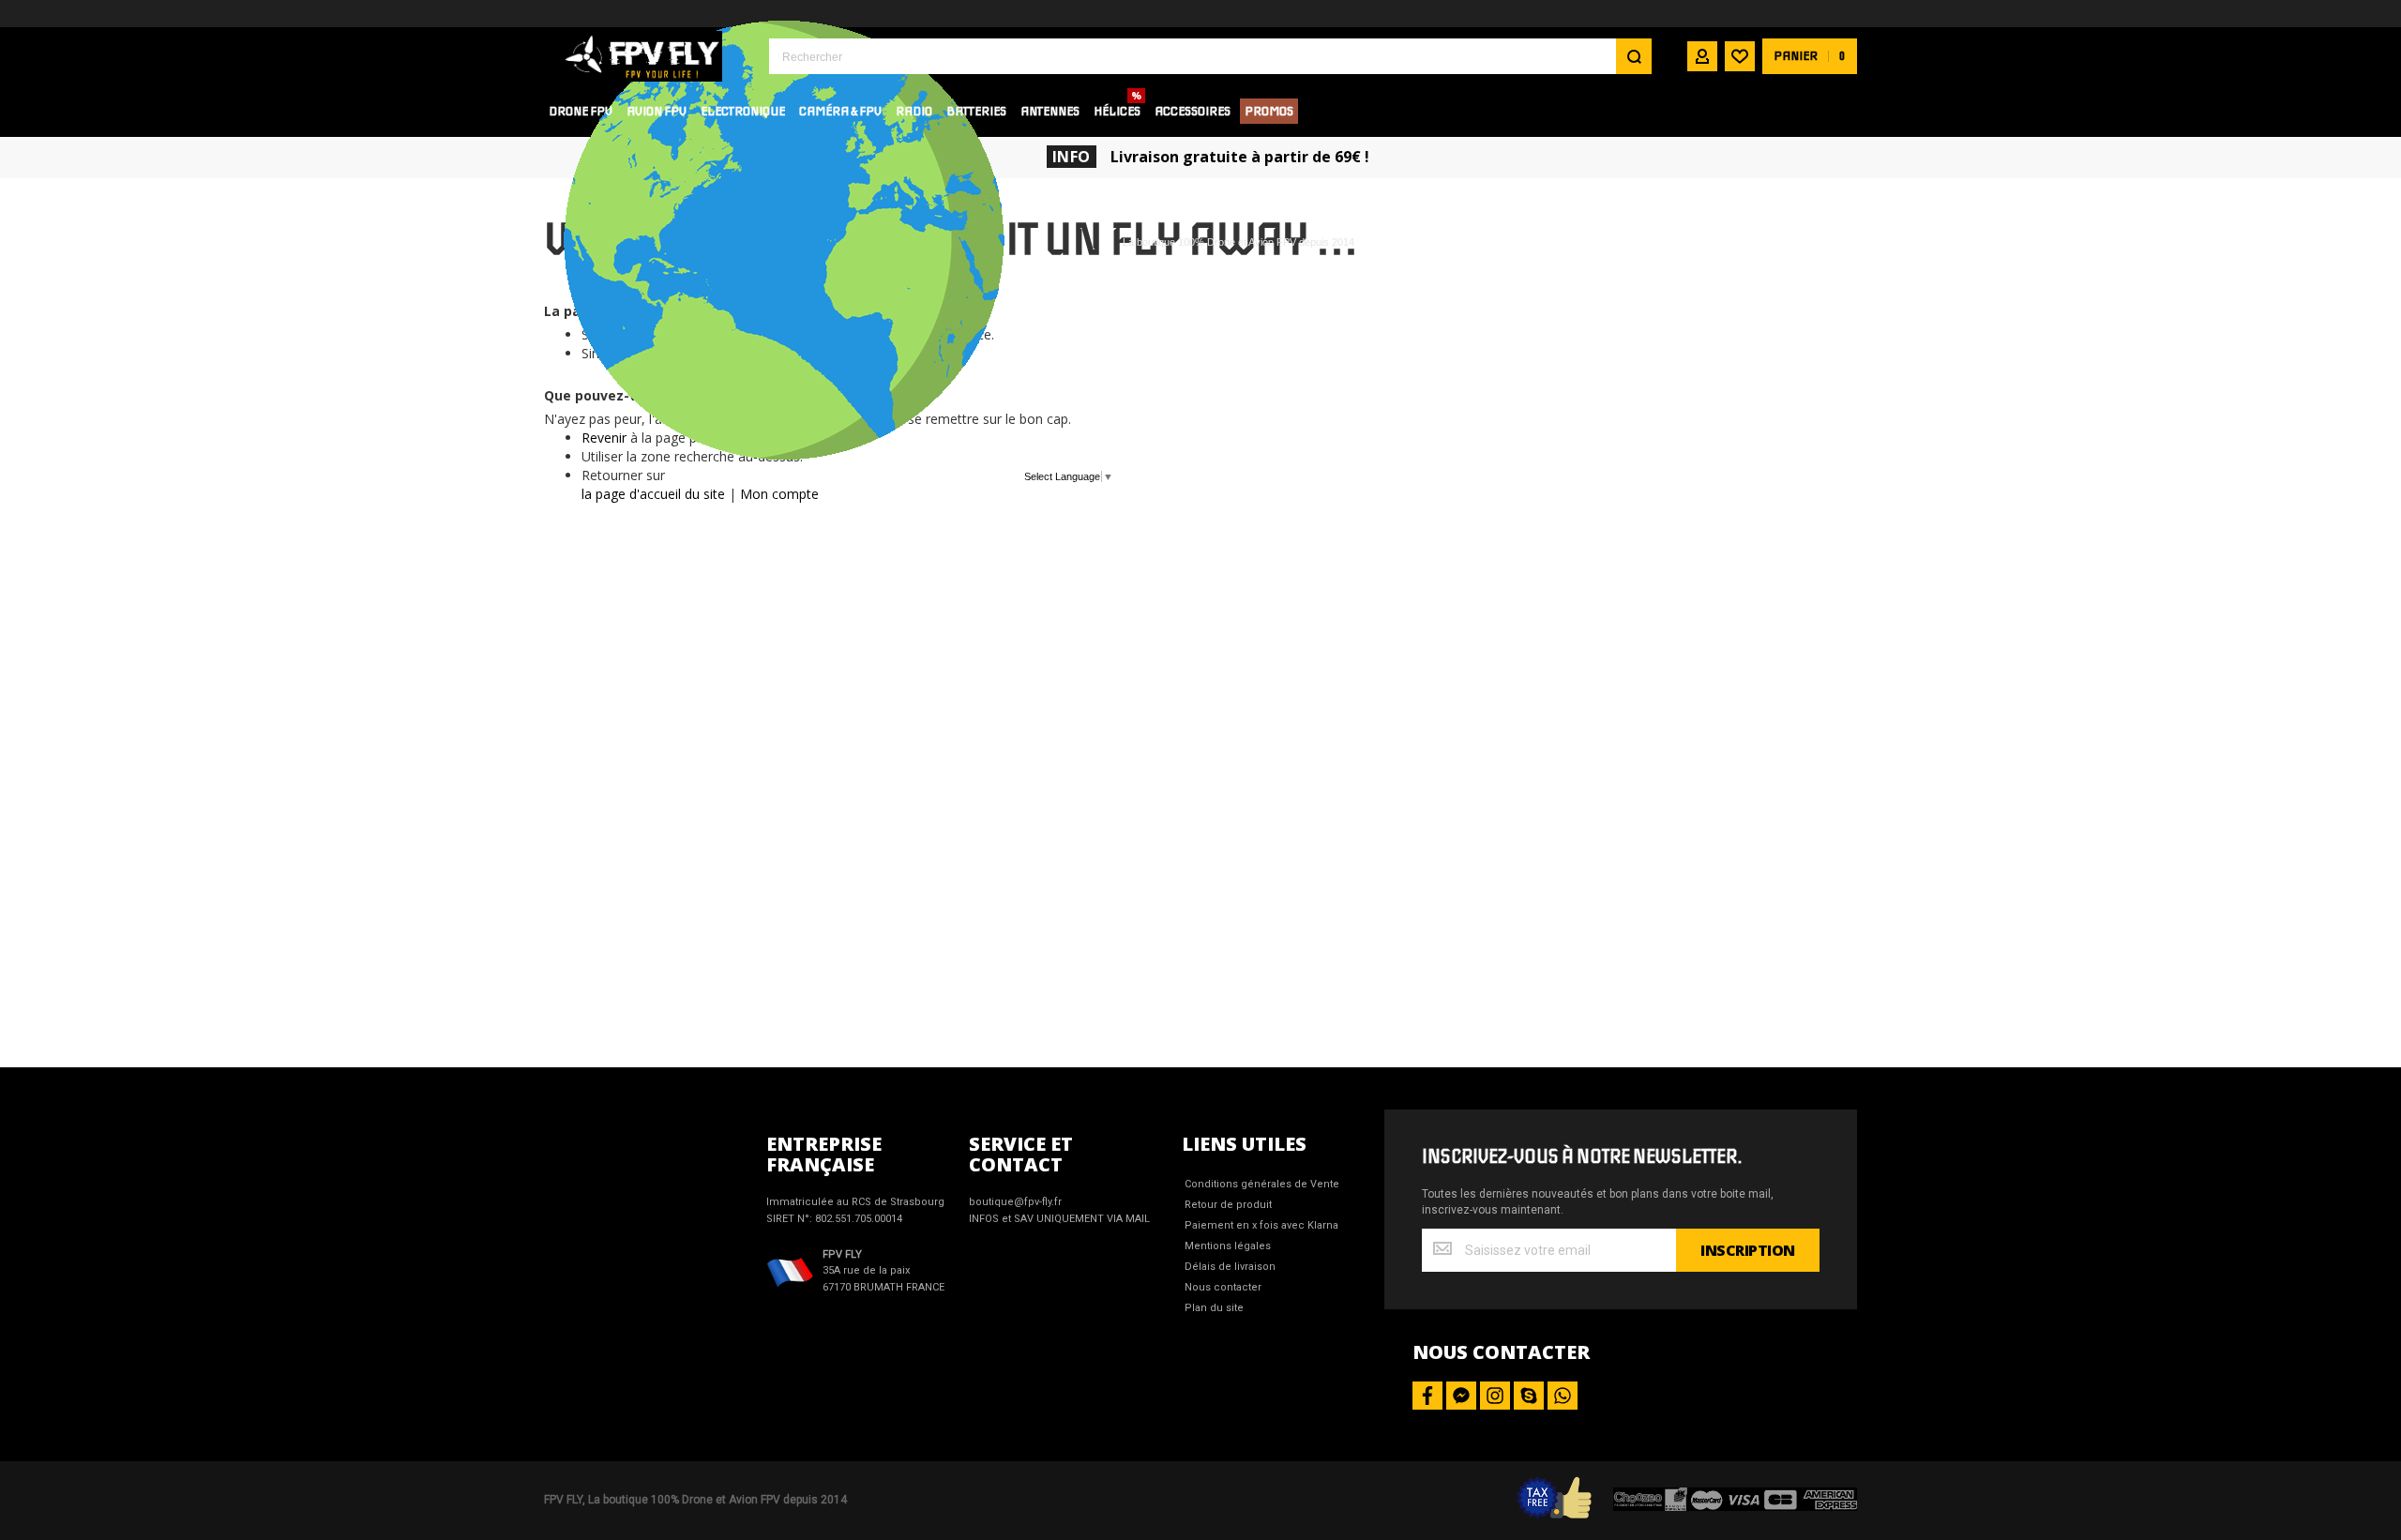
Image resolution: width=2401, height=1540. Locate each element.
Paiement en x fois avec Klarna (1261, 1225)
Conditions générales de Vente (1262, 1184)
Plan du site (1214, 1308)
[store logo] (642, 56)
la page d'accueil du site (653, 494)
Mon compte (779, 494)
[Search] (1634, 56)
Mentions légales (1228, 1246)
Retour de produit (1228, 1205)
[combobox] (1210, 56)
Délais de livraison (1230, 1267)
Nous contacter (1223, 1287)
